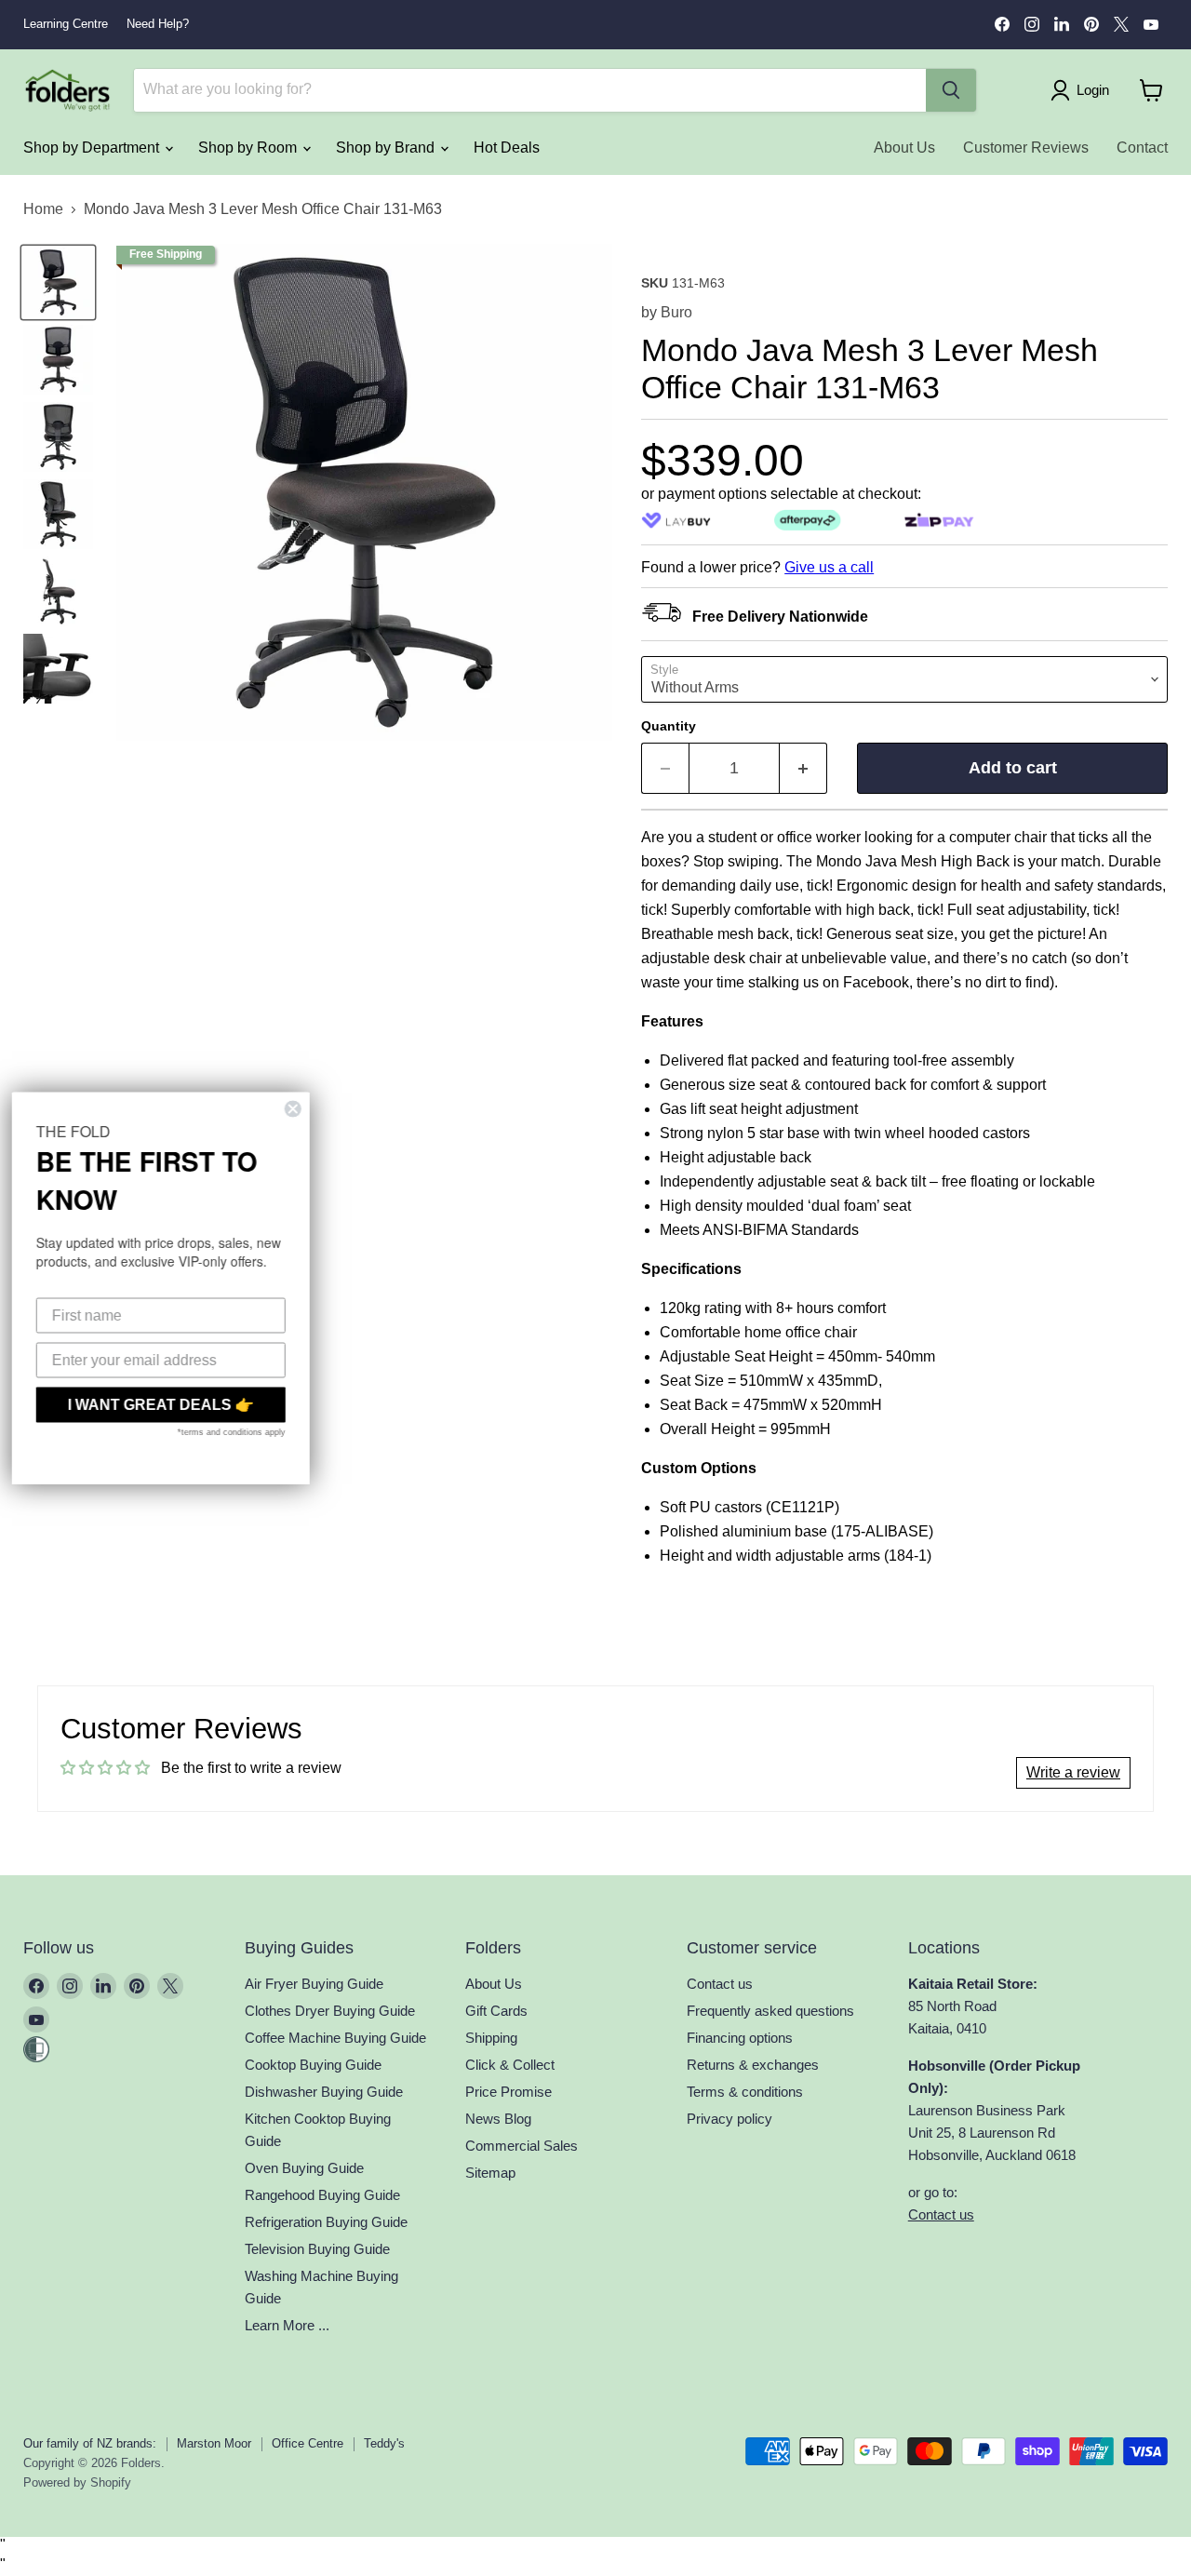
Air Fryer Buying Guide (314, 1984)
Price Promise (509, 2092)
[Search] (951, 90)
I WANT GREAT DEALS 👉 (167, 1405)
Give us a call (829, 567)
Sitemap (490, 2173)
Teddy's (384, 2443)
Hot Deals (507, 148)
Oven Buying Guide (304, 2168)
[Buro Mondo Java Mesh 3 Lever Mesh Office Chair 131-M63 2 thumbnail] (58, 360)
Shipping (491, 2038)
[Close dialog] (300, 1109)
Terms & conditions (745, 2092)
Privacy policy (729, 2119)
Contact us (720, 1984)
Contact (1142, 148)
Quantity (669, 726)
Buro (676, 312)
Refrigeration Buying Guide (326, 2222)
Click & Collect (510, 2065)
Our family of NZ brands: (90, 2443)
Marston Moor (214, 2443)
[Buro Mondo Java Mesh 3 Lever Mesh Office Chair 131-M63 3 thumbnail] (58, 437)
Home (43, 209)
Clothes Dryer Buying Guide (330, 2011)
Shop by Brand (387, 148)
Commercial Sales (522, 2146)
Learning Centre (66, 24)
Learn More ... (287, 2325)
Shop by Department (93, 148)
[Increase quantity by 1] (803, 768)
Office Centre (308, 2443)
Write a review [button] (1073, 1772)
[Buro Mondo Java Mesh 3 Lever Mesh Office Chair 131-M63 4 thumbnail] (58, 514)
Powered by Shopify (77, 2482)
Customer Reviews (1026, 148)
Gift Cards (496, 2011)
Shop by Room (249, 148)
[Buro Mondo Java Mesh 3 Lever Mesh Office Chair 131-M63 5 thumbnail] (58, 591)
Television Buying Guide (317, 2249)
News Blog (498, 2119)
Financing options (740, 2038)
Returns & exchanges (753, 2065)
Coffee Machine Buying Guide (335, 2038)
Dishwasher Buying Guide (324, 2092)
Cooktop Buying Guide (313, 2065)
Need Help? (158, 24)
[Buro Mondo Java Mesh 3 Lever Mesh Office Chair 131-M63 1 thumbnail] (58, 282)
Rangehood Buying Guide (322, 2195)
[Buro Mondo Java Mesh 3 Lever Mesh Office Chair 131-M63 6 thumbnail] (58, 669)
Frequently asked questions (770, 2011)
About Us (904, 148)
